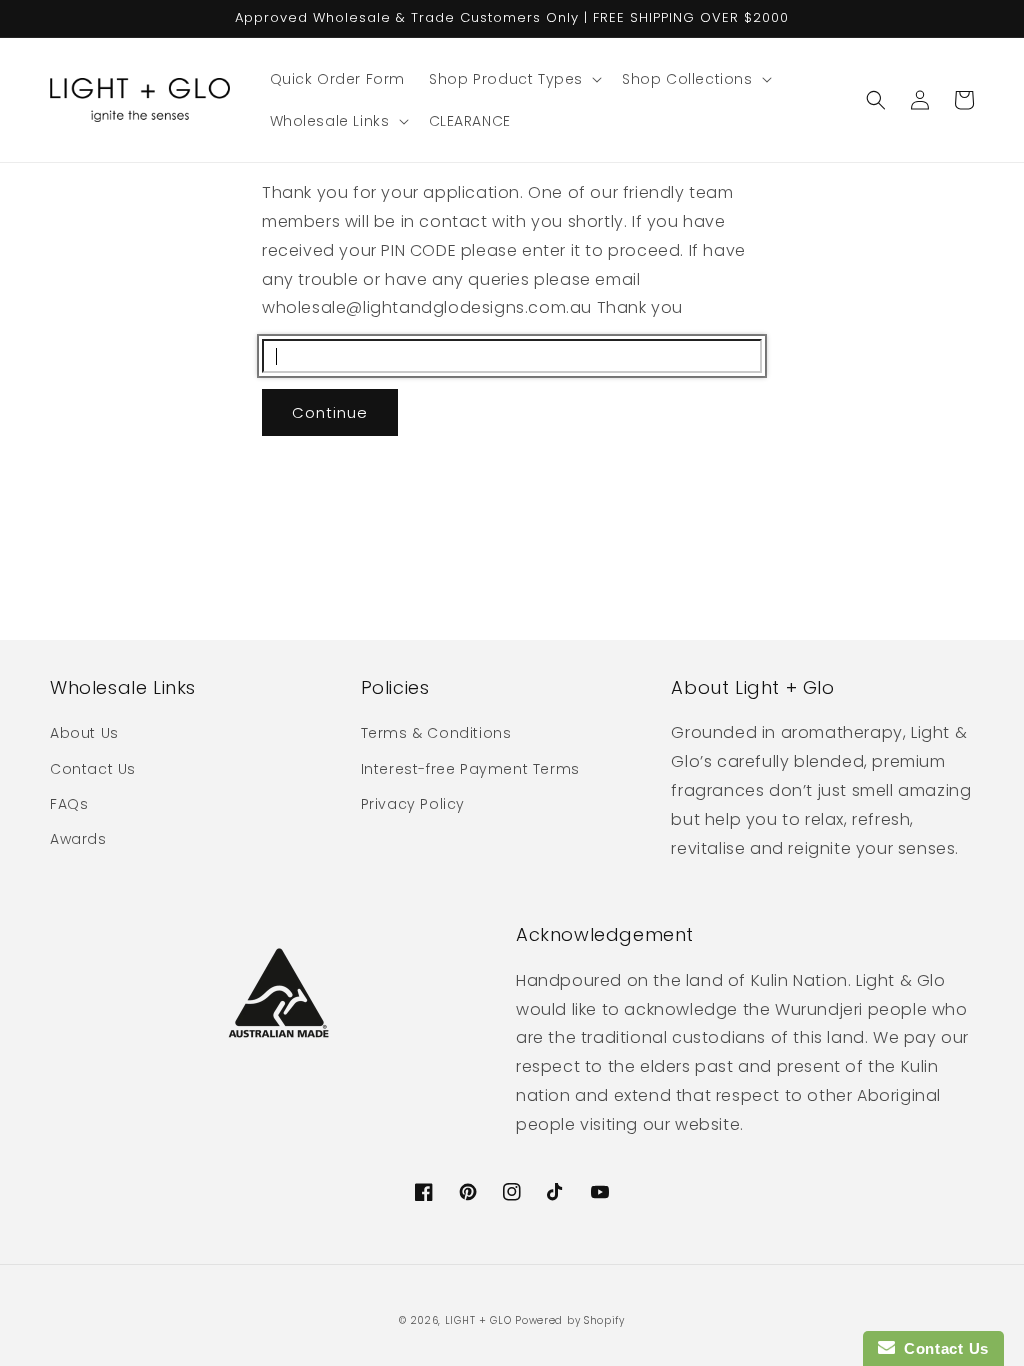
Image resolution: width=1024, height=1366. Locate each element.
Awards (78, 839)
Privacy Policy (413, 804)
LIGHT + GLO (478, 1320)
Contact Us (93, 769)
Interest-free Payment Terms (470, 769)
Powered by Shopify (570, 1320)
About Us (84, 733)
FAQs (69, 804)
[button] (513, 79)
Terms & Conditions (436, 733)
